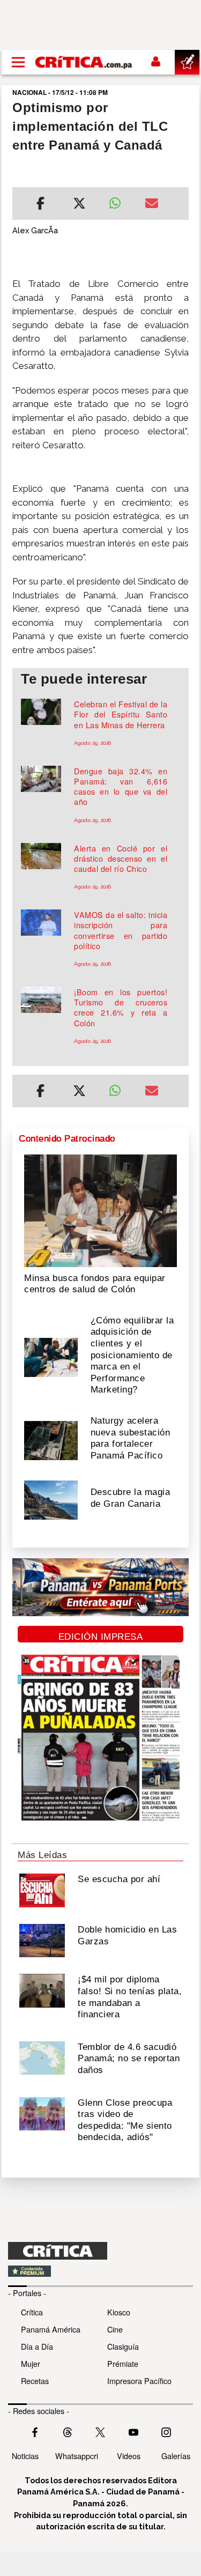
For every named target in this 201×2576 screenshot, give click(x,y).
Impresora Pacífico (139, 2381)
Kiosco (119, 2312)
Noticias (25, 2456)
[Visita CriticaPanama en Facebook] (35, 2431)
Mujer (31, 2363)
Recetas (35, 2381)
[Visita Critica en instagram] (166, 2431)
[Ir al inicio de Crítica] (84, 62)
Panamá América (51, 2329)
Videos (129, 2456)
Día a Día (37, 2346)
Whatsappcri (77, 2456)
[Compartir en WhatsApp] (119, 201)
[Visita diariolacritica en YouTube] (133, 2431)
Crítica (32, 2312)
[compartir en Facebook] (40, 205)
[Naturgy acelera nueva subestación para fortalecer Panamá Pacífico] (51, 1439)
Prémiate (123, 2363)
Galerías (176, 2456)
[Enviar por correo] (152, 205)
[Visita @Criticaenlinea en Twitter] (68, 2431)
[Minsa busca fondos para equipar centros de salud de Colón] (100, 1210)
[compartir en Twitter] (79, 205)
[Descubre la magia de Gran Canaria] (51, 1499)
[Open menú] (18, 62)
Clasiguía (123, 2346)
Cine (115, 2329)
